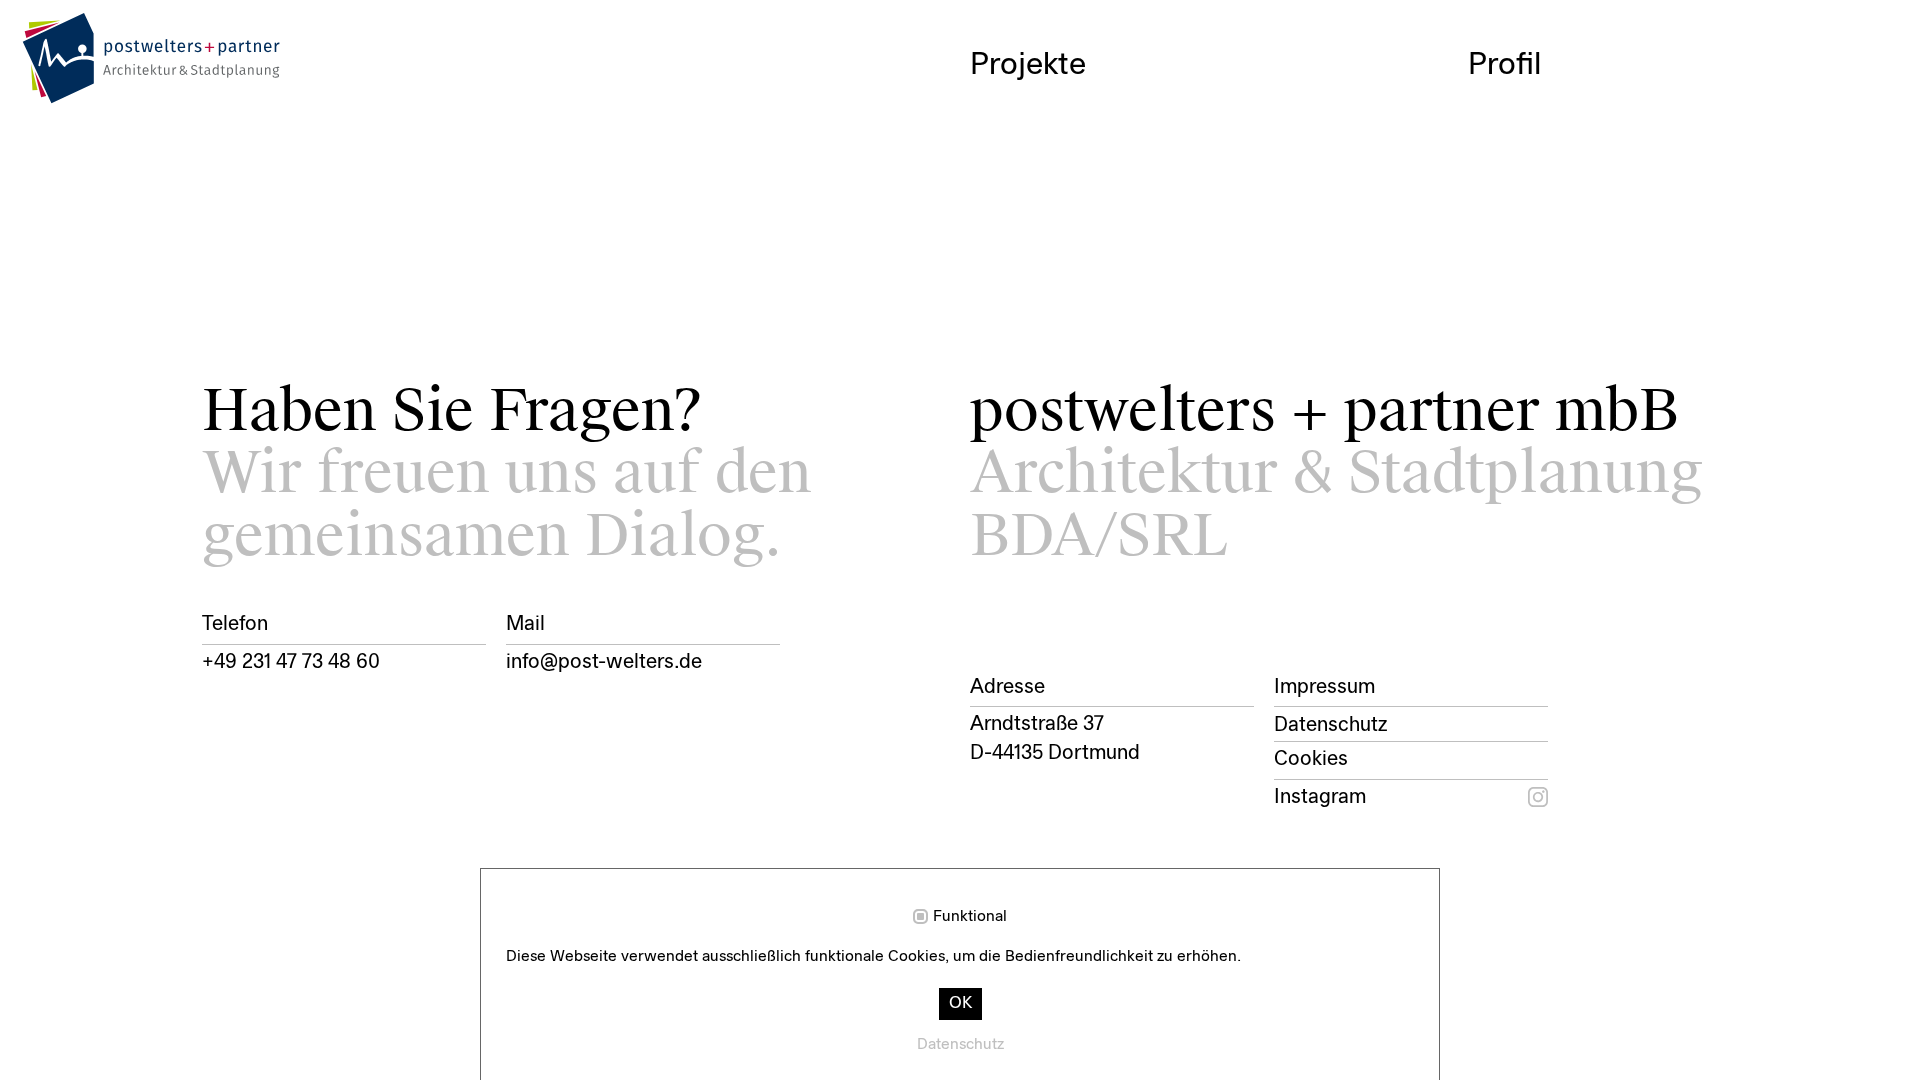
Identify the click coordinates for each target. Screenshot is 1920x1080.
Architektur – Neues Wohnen (1169, 98)
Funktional (970, 917)
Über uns (1529, 98)
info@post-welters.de (604, 663)
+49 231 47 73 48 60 (291, 663)
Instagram (1320, 798)
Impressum (1324, 688)
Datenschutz (1330, 726)
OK (960, 1004)
